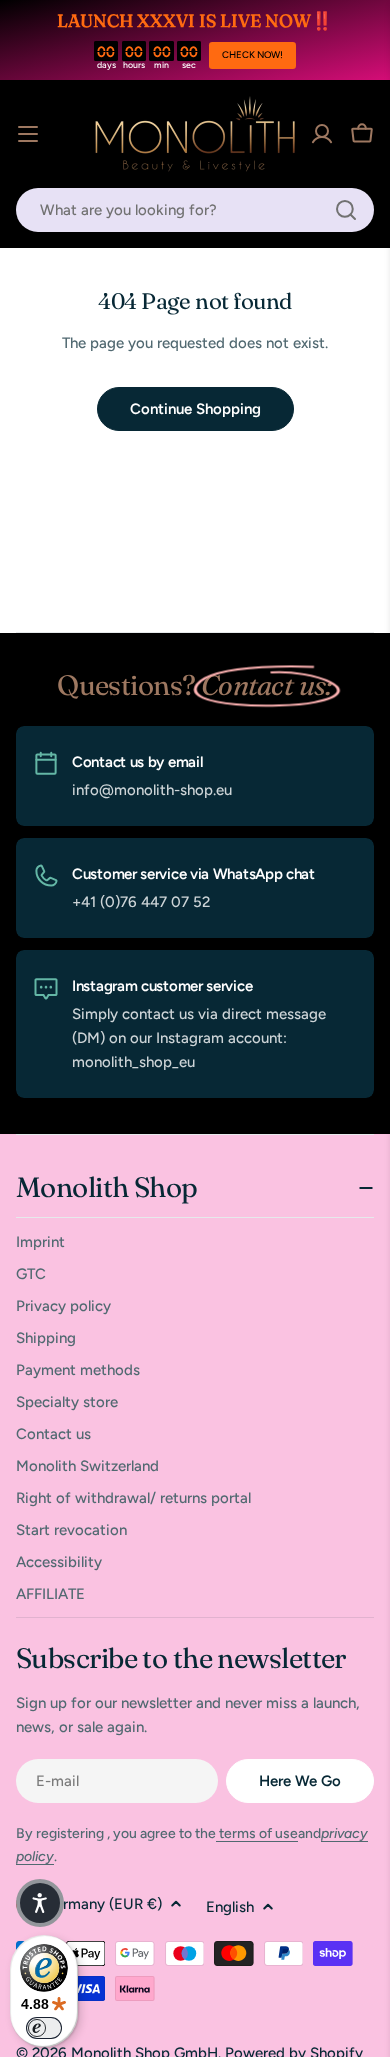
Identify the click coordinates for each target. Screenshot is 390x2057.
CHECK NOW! (252, 54)
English (230, 1907)
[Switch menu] (28, 134)
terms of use (257, 1833)
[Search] (346, 210)
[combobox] (195, 210)
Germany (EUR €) (103, 1904)
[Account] (322, 134)
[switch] (44, 2028)
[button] (40, 1903)
